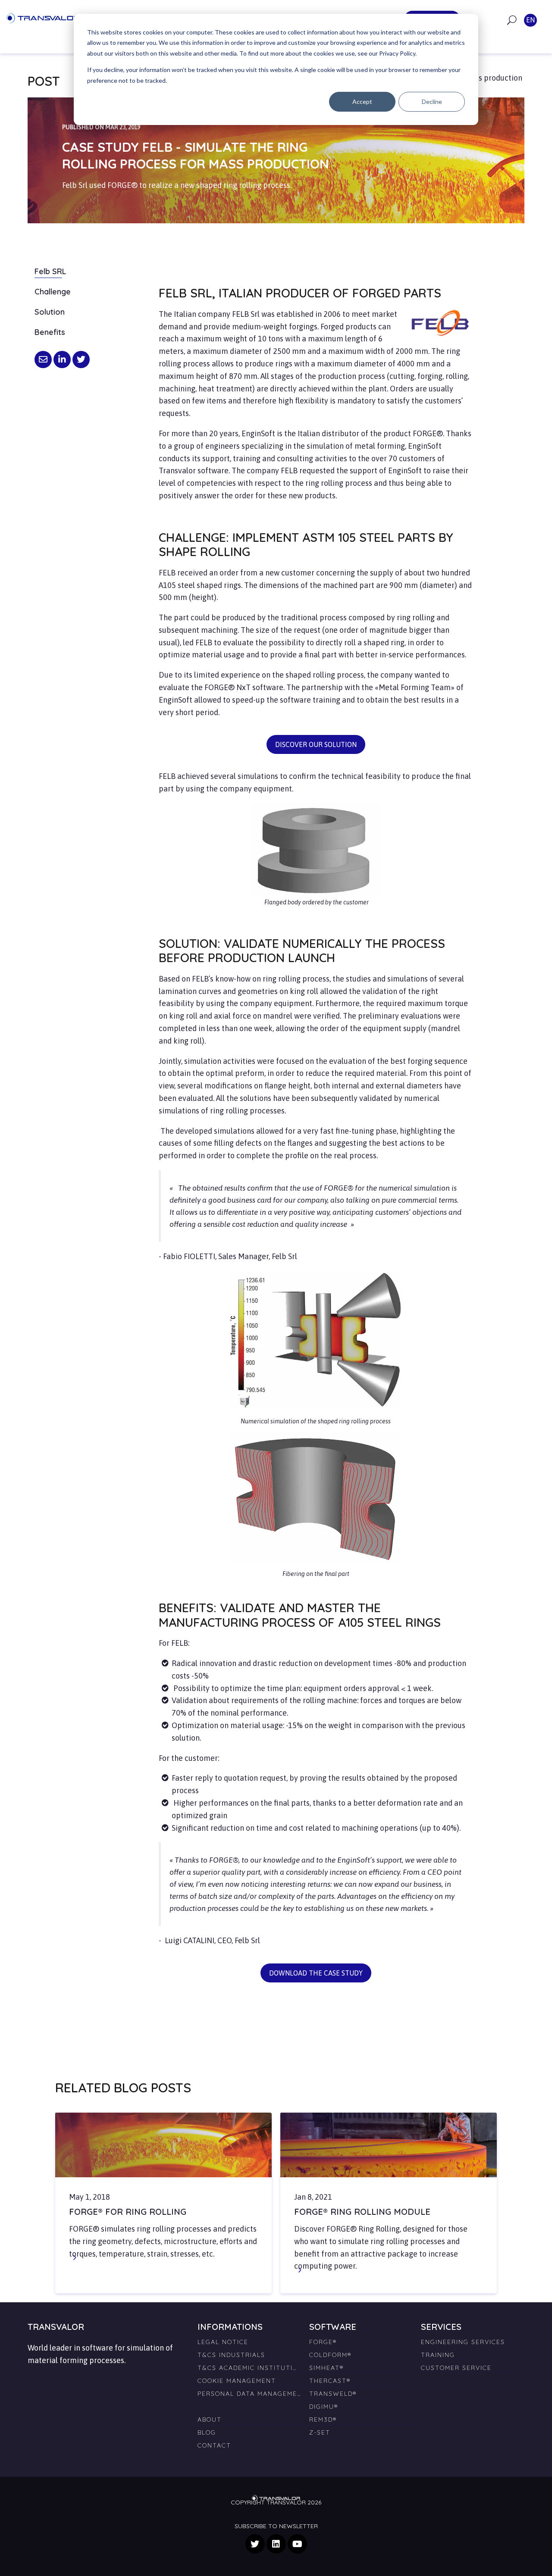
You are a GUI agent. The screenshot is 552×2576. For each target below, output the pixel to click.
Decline (432, 102)
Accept (362, 102)
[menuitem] (249, 2403)
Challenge (53, 292)
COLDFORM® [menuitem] (330, 2355)
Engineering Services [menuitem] (463, 2342)
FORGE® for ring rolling (128, 2212)
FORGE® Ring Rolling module (362, 2212)
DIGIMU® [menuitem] (324, 2407)
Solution (50, 312)
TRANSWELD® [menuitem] (333, 2394)
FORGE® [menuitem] (323, 2342)
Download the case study (316, 1973)
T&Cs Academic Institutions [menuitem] (249, 2368)
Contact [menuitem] (214, 2445)
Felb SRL (50, 271)
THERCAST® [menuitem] (330, 2381)
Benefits (50, 332)
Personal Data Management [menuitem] (249, 2394)
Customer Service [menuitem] (456, 2368)
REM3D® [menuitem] (323, 2420)
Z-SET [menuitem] (320, 2432)
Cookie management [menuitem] (237, 2381)
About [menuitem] (210, 2420)
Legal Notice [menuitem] (223, 2342)
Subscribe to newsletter (276, 2526)
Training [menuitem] (438, 2355)
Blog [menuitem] (207, 2432)
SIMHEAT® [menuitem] (326, 2368)
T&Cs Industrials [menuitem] (231, 2355)
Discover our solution (316, 744)
